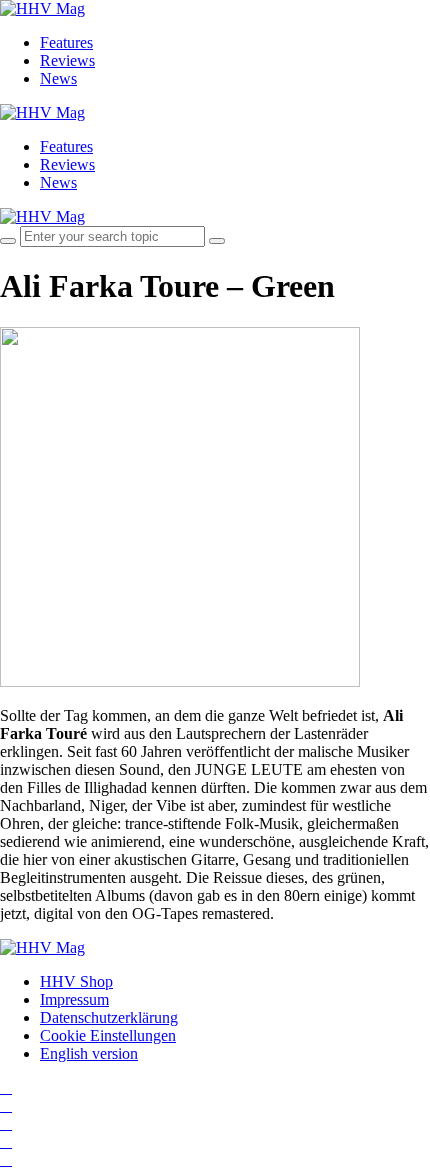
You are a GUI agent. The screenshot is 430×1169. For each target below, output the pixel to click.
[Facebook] (6, 1105)
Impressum (74, 999)
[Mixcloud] (6, 1141)
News (58, 78)
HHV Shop (76, 981)
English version (89, 1053)
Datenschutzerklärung (109, 1017)
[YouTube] (6, 1123)
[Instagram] (6, 1087)
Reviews (67, 60)
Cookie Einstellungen (108, 1035)
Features (66, 42)
